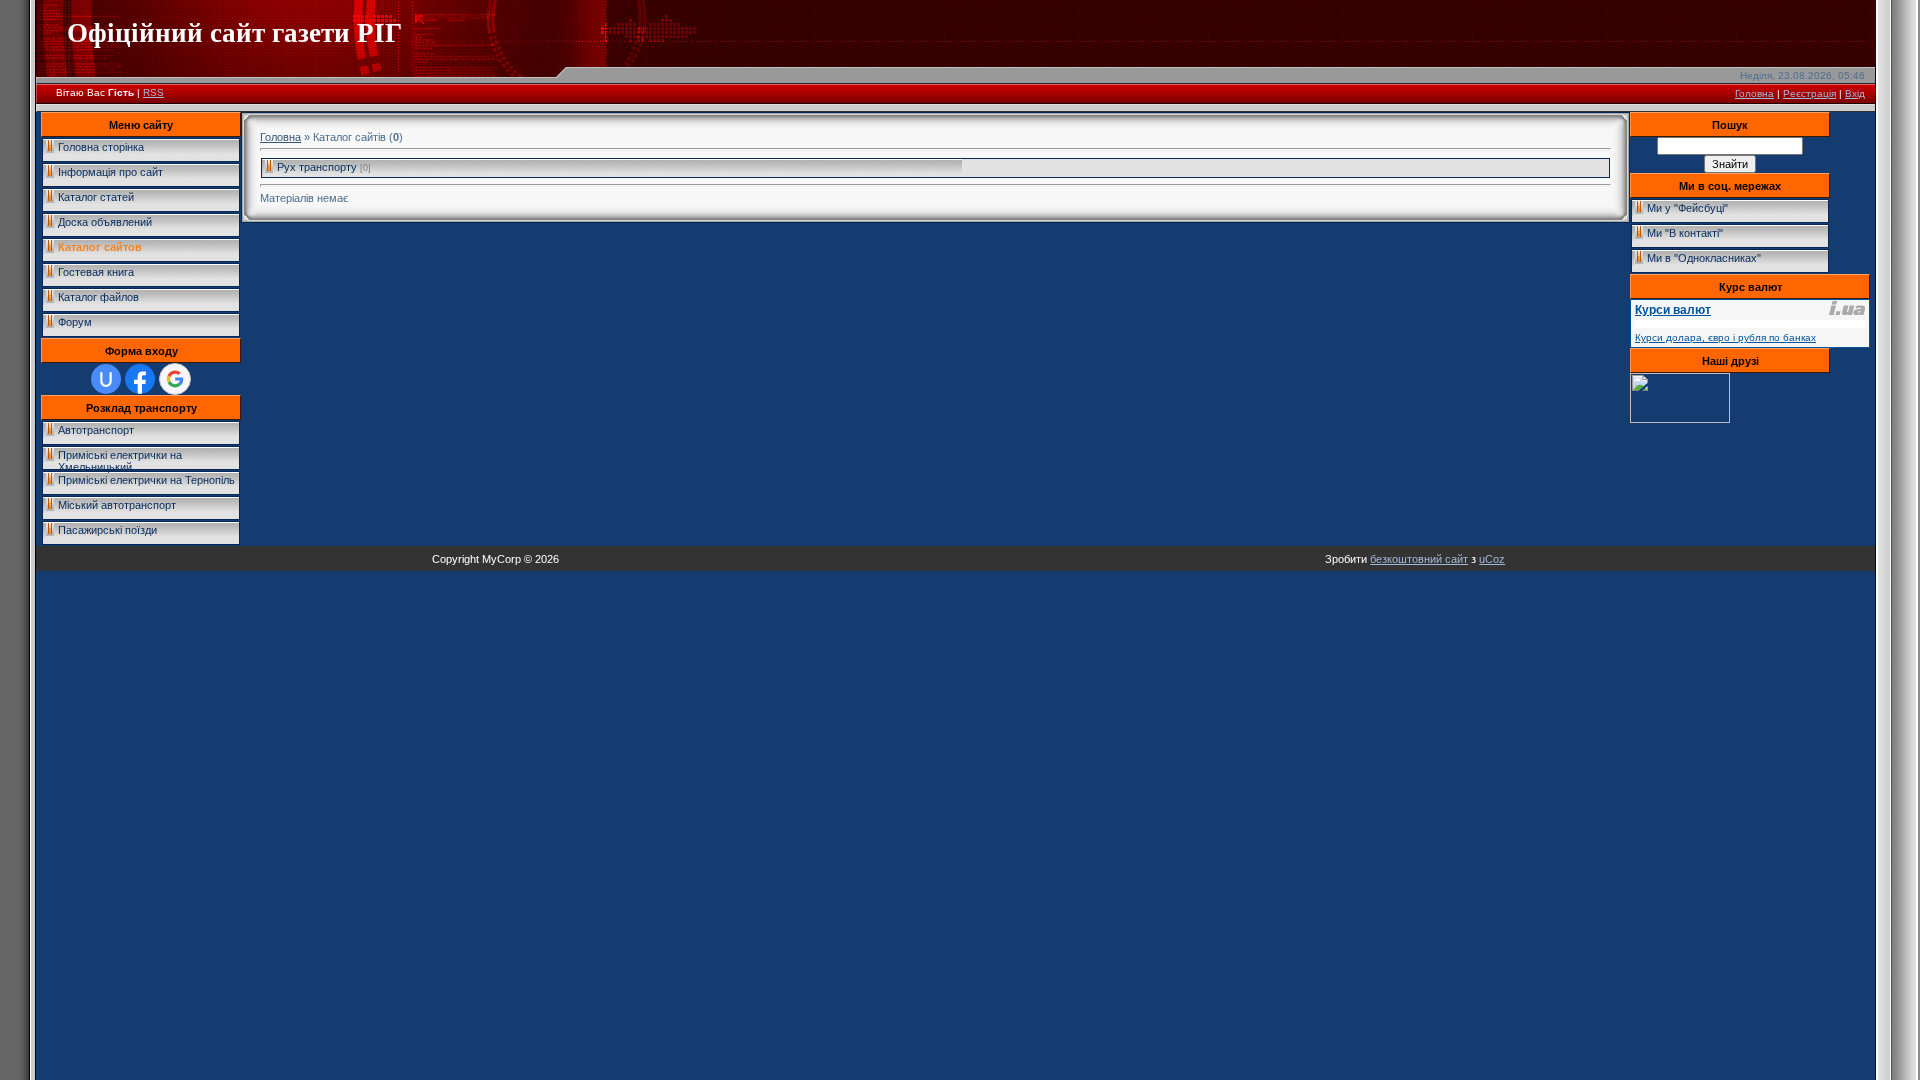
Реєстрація (1809, 93)
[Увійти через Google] (175, 379)
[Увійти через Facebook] (140, 379)
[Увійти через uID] (106, 379)
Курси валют (1673, 310)
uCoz (1492, 559)
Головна (1754, 93)
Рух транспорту (317, 167)
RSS (153, 92)
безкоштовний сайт (1419, 559)
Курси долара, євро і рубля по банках (1725, 337)
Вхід (1855, 93)
